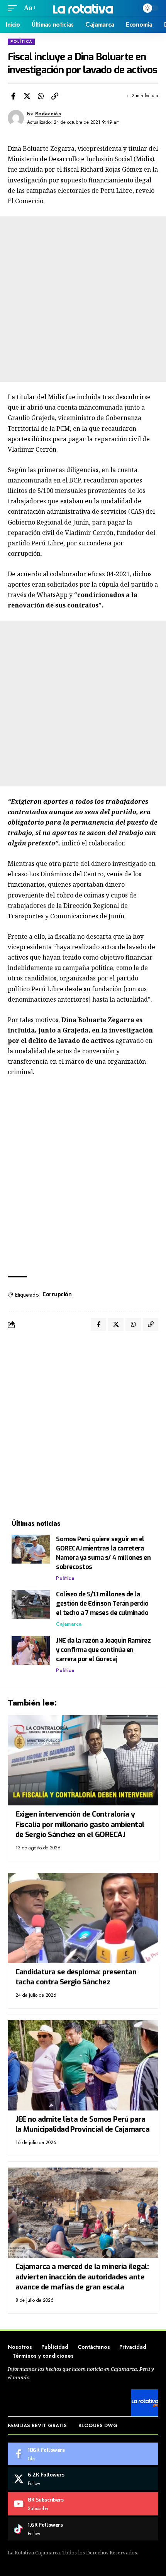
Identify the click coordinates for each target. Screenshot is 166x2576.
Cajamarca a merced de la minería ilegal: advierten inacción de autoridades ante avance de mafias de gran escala (82, 2277)
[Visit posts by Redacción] (16, 118)
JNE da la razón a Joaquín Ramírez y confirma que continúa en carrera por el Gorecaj (103, 1650)
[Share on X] (27, 96)
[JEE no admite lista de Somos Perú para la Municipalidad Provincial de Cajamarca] (83, 2065)
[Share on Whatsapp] (41, 96)
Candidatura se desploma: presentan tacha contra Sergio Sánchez (76, 1977)
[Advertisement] (83, 299)
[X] (83, 2479)
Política (21, 41)
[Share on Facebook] (13, 96)
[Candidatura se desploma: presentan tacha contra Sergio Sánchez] (83, 1918)
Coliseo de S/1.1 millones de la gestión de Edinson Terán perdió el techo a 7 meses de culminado (102, 1603)
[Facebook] (83, 2454)
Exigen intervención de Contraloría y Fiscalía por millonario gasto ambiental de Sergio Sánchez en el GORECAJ (80, 1824)
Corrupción (57, 1295)
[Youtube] (83, 2504)
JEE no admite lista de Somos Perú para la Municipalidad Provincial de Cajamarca (83, 2124)
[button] (14, 8)
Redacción (48, 114)
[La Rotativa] (83, 8)
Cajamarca (69, 1624)
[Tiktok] (83, 2529)
